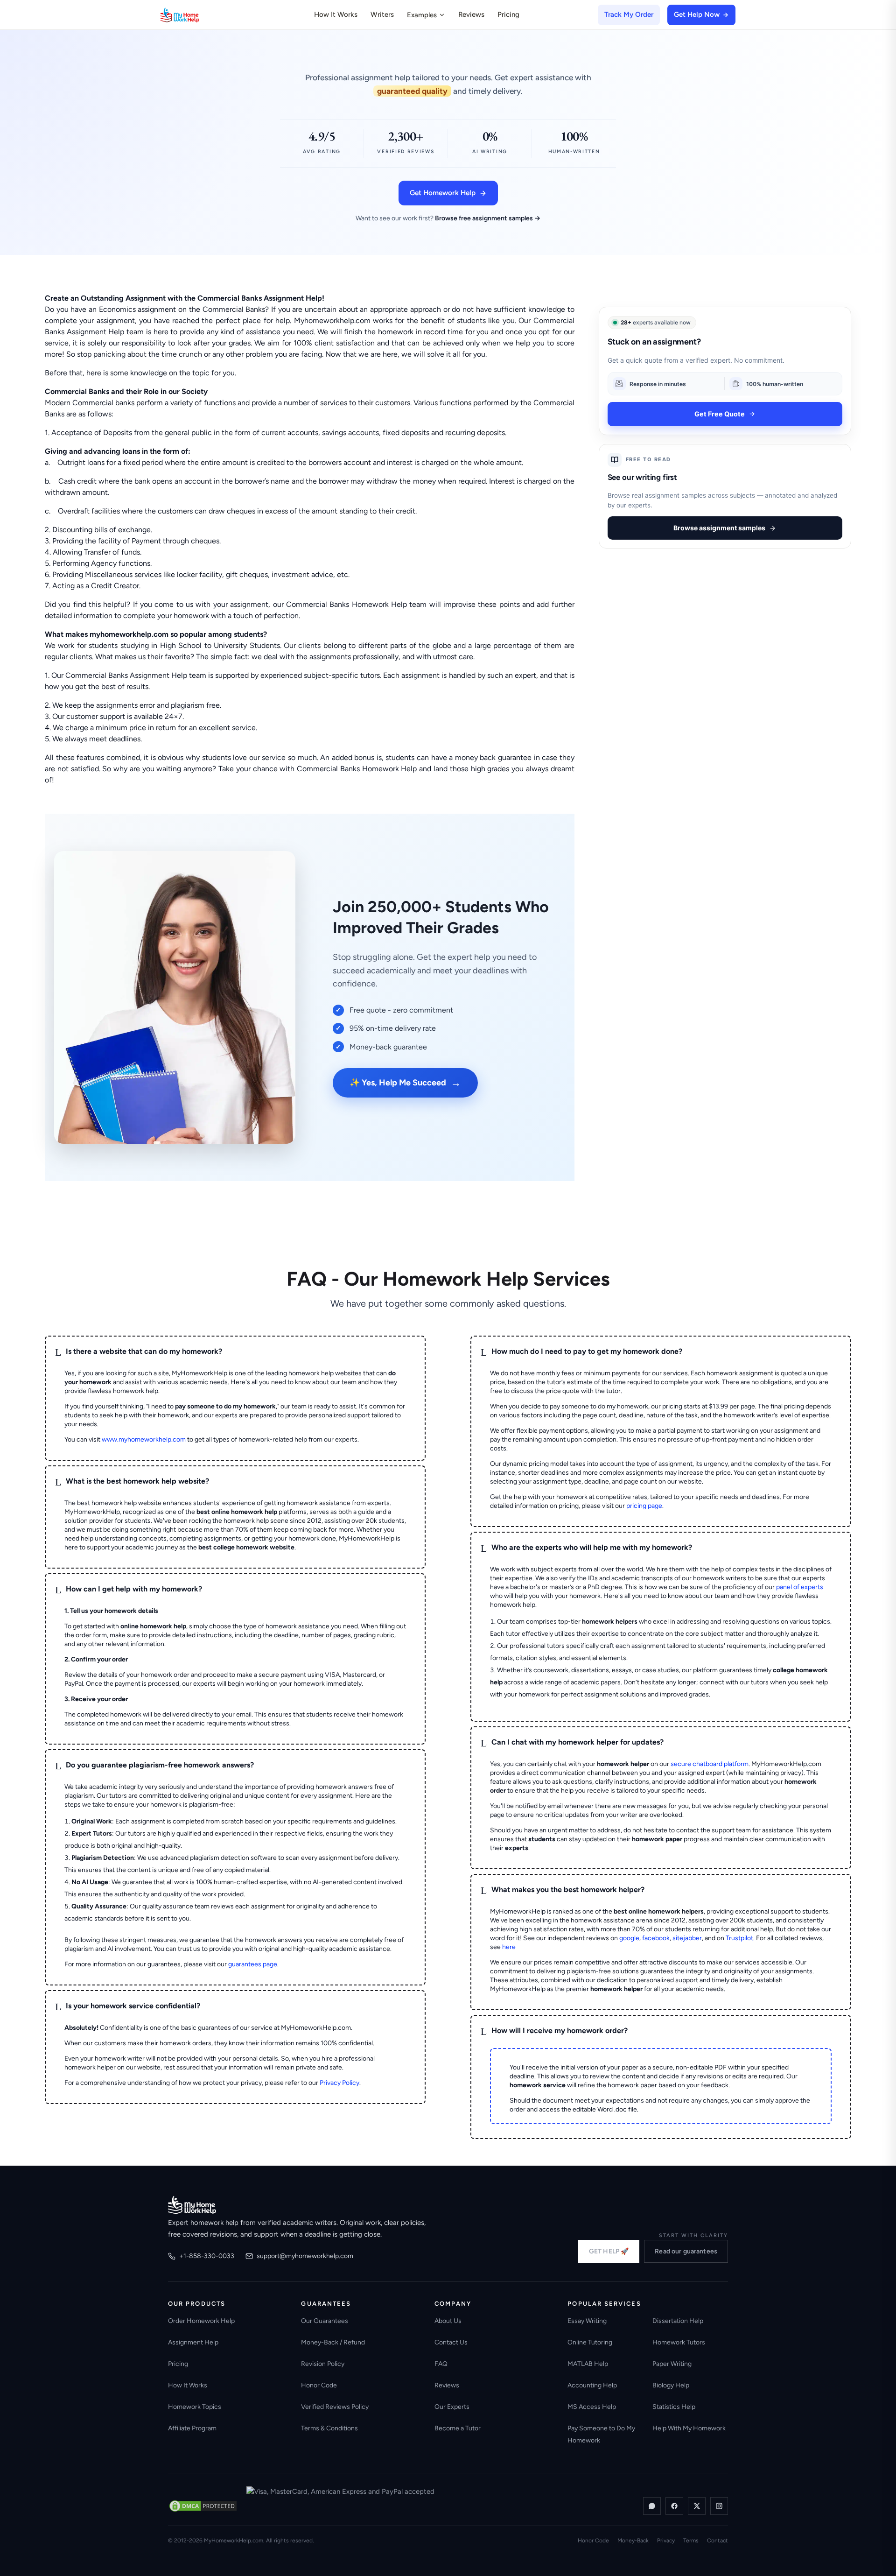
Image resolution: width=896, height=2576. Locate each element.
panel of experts (800, 1587)
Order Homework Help (201, 2321)
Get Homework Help (443, 193)
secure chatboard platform (710, 1764)
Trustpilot (739, 1938)
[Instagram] (719, 2506)
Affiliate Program (192, 2428)
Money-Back (633, 2541)
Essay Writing (587, 2321)
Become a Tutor (458, 2428)
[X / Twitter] (697, 2506)
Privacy (666, 2541)
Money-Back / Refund (333, 2342)
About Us (448, 2321)
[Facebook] (674, 2506)
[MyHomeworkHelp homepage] (198, 15)
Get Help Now (697, 14)
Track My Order (629, 14)
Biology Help (671, 2385)
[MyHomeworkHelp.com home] (192, 2205)
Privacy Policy (339, 2083)
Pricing (508, 14)
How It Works (336, 14)
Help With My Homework (689, 2428)
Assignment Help (193, 2342)
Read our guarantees (686, 2251)
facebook (656, 1938)
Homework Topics (195, 2407)
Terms (691, 2541)
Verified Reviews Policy (335, 2407)
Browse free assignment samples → (488, 218)
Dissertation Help (678, 2321)
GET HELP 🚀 (609, 2251)
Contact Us (451, 2342)
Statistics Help (674, 2407)
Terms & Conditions (329, 2428)
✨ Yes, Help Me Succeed (405, 1083)
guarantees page (253, 1964)
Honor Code (319, 2385)
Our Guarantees (325, 2321)
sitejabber (687, 1938)
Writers (382, 14)
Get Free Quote (720, 414)
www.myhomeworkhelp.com (144, 1439)
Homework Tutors (679, 2342)
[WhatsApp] (652, 2506)
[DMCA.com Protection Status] (203, 2506)
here (509, 1947)
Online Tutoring (590, 2342)
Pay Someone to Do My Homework (601, 2434)
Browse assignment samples (719, 528)
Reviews (471, 14)
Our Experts (452, 2407)
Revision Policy (323, 2364)
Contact (717, 2541)
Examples (422, 15)
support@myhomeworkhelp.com (305, 2256)
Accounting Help (592, 2385)
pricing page (644, 1506)
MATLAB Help (588, 2364)
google (629, 1938)
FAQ (441, 2364)
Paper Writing (672, 2364)
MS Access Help (592, 2407)
